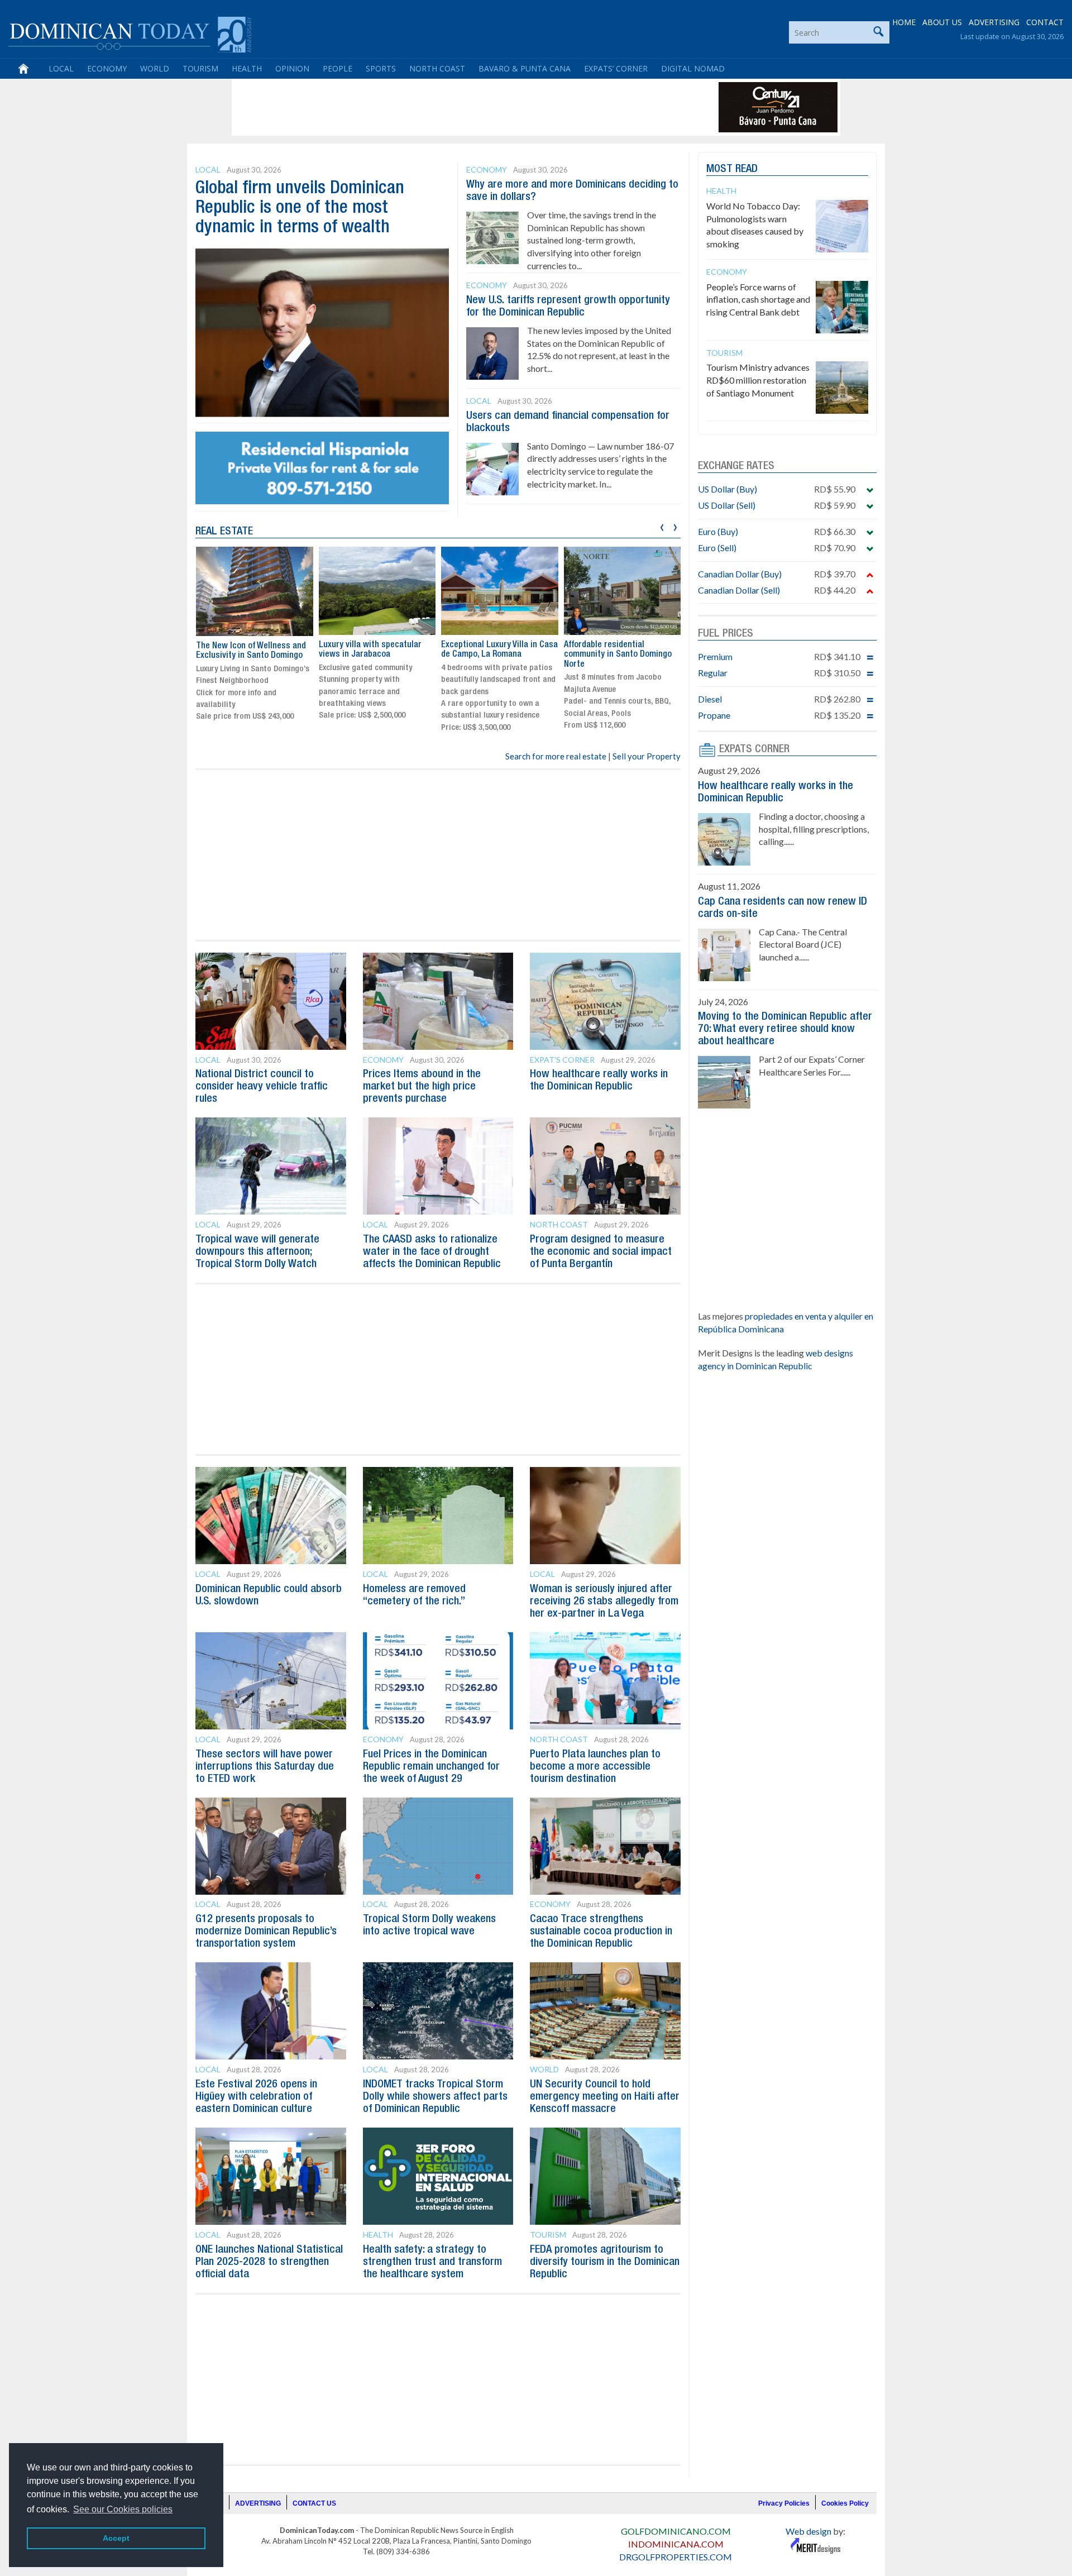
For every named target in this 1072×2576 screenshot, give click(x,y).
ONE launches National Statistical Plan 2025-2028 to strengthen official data (269, 2262)
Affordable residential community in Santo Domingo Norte (618, 655)
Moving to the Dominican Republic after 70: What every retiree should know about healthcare (785, 1029)
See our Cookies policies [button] (123, 2509)
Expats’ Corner (616, 68)
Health (247, 68)
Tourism (200, 68)
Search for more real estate (556, 756)
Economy (107, 68)
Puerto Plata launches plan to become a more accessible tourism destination (595, 1767)
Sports (381, 68)
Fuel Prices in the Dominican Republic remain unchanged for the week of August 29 (431, 1767)
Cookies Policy (845, 2503)
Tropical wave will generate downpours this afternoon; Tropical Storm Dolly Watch (257, 1252)
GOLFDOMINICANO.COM (676, 2531)
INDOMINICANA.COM (676, 2544)
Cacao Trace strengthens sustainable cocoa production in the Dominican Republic (601, 1932)
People (338, 68)
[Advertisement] (438, 107)
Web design (808, 2531)
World (155, 68)
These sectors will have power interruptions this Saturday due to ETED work (265, 1767)
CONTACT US (314, 2503)
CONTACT (1045, 22)
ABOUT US (942, 22)
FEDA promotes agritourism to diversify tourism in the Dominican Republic (605, 2262)
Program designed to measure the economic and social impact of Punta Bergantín (601, 1252)
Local (61, 68)
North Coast (437, 68)
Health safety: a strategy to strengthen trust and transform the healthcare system (432, 2262)
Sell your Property (647, 756)
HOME (904, 22)
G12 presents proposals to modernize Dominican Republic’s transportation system (266, 1932)
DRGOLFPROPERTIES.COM (676, 2557)
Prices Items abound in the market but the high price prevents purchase (422, 1087)
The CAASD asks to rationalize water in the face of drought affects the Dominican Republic (432, 1252)
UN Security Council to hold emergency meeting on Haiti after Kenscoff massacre (605, 2097)
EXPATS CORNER (754, 749)
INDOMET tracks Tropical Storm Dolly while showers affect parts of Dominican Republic (435, 2097)
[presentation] (662, 526)
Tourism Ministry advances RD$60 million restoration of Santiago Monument (758, 380)
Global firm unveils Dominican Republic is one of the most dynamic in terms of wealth (300, 208)
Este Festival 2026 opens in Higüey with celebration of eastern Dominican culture (256, 2097)
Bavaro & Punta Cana (525, 68)
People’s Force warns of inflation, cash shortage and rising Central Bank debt (758, 300)
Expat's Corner (562, 1060)
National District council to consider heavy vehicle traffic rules (262, 1087)
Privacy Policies (784, 2503)
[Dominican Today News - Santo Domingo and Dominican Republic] (130, 34)
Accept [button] (116, 2538)
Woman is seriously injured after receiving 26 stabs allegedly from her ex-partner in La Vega (604, 1602)
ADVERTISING (994, 22)
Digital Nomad (693, 68)
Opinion (292, 68)
